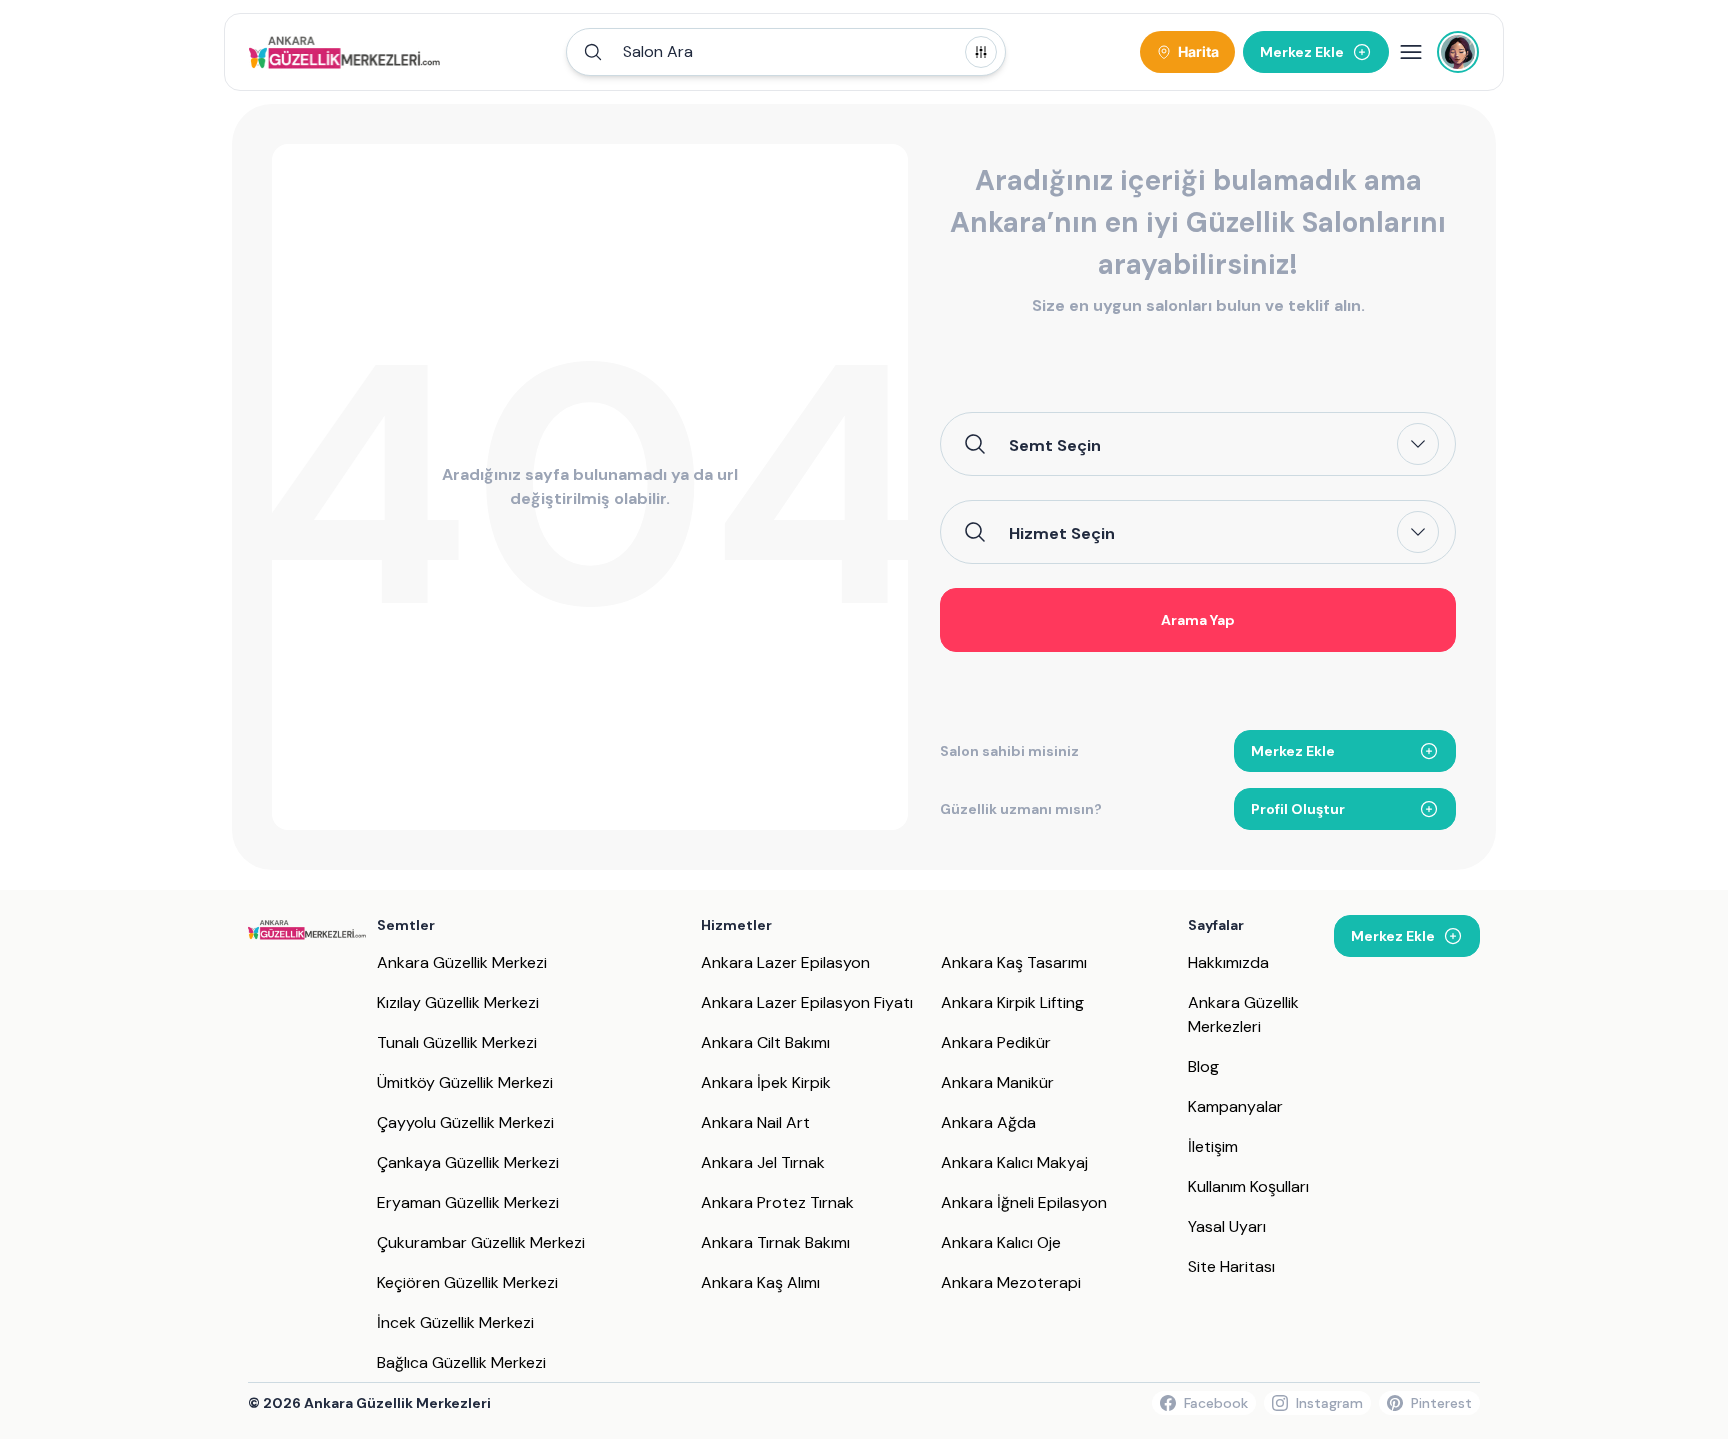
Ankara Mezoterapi (1011, 1282)
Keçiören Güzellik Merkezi (467, 1282)
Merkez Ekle (1293, 751)
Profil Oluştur (1298, 809)
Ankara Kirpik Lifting (1012, 1002)
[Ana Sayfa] (344, 52)
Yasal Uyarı (1227, 1226)
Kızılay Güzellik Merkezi (458, 1002)
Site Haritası (1231, 1266)
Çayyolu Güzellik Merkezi (465, 1122)
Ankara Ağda (988, 1122)
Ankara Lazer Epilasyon (785, 962)
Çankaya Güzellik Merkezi (468, 1162)
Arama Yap (1198, 620)
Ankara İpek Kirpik (766, 1082)
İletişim (1213, 1146)
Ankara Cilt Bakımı (765, 1042)
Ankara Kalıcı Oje (1001, 1242)
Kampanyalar (1235, 1106)
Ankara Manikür (997, 1082)
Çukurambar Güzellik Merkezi (481, 1242)
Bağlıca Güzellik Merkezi (461, 1362)
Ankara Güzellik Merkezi (462, 962)
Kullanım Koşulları (1248, 1186)
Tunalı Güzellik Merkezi (457, 1042)
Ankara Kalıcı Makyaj (1014, 1162)
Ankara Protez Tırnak (777, 1202)
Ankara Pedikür (996, 1042)
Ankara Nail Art (755, 1122)
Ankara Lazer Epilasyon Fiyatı (807, 1002)
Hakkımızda (1228, 962)
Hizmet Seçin (1062, 533)
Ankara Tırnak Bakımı (775, 1242)
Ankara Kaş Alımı (760, 1282)
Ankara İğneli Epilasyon (1024, 1202)
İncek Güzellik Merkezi (455, 1322)
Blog (1203, 1066)
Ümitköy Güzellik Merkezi (465, 1082)
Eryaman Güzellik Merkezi (468, 1202)
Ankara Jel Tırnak (763, 1162)
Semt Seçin (1055, 445)
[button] (786, 52)
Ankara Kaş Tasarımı (1014, 962)
